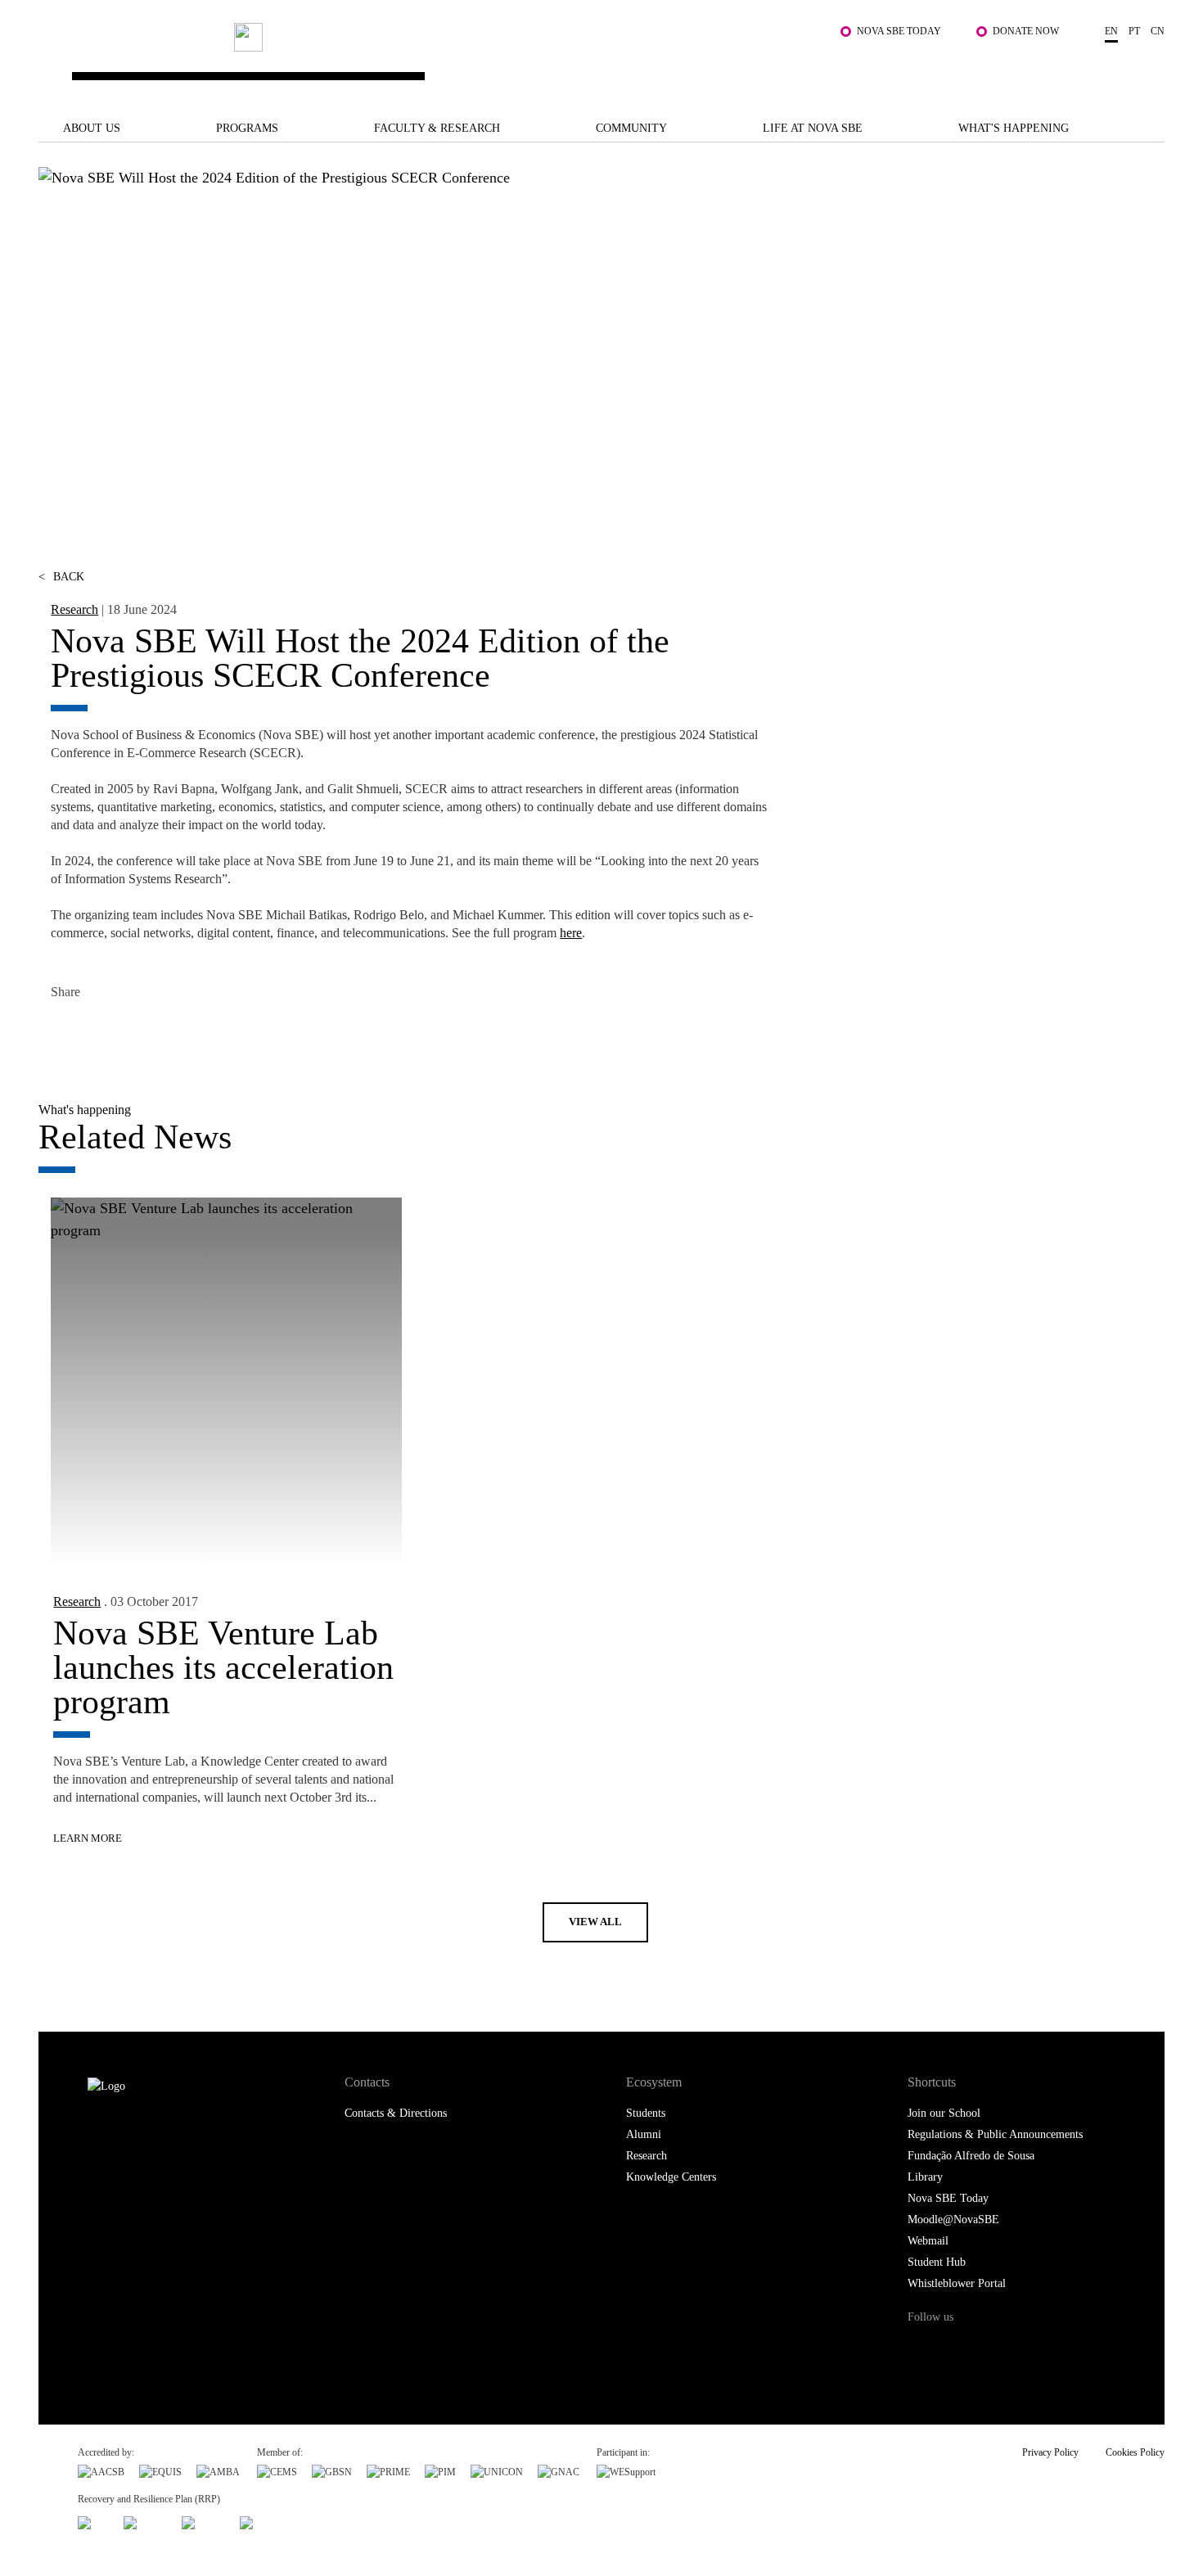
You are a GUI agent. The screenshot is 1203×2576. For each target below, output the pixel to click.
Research (74, 609)
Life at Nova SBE (813, 128)
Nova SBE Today (899, 31)
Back (61, 577)
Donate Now (1026, 31)
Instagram (989, 2348)
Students (646, 2113)
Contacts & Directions (396, 2113)
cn (1158, 31)
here (571, 933)
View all (595, 1922)
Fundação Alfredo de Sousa (971, 2156)
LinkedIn (139, 1032)
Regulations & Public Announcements (995, 2134)
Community (631, 128)
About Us (92, 128)
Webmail (928, 2241)
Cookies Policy (1135, 2452)
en (1111, 31)
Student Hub (937, 2262)
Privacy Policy (1050, 2452)
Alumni (644, 2134)
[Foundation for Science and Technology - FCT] (93, 2520)
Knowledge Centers (671, 2177)
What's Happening (1014, 128)
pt (1134, 31)
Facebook (65, 1032)
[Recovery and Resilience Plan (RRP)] (145, 2520)
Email (176, 1032)
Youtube (1057, 2348)
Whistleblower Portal (957, 2283)
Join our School (944, 2113)
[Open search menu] (1148, 68)
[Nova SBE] (503, 60)
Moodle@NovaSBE (953, 2220)
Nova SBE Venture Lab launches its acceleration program (223, 1667)
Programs (247, 128)
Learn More (88, 1838)
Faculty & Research (437, 128)
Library (925, 2177)
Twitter (102, 1032)
